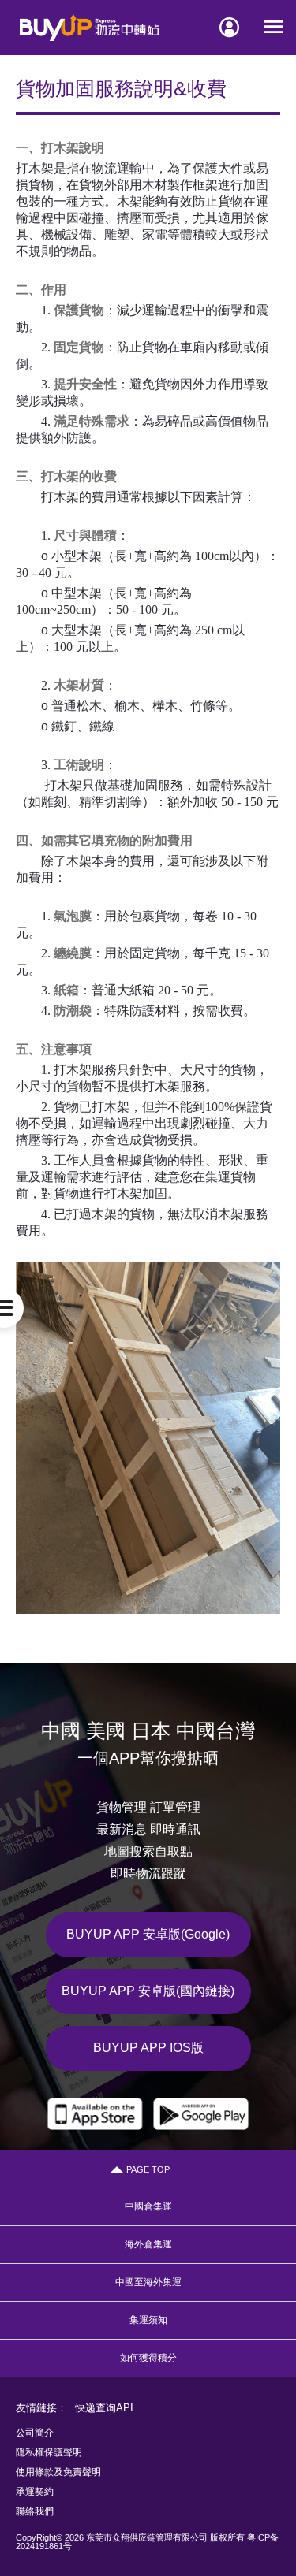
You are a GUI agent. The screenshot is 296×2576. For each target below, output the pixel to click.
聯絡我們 (35, 2511)
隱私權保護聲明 (49, 2452)
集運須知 (148, 2320)
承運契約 (35, 2492)
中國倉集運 (148, 2206)
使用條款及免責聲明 (58, 2472)
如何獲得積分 (148, 2358)
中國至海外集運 (148, 2282)
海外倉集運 (148, 2244)
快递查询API (104, 2408)
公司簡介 (35, 2433)
